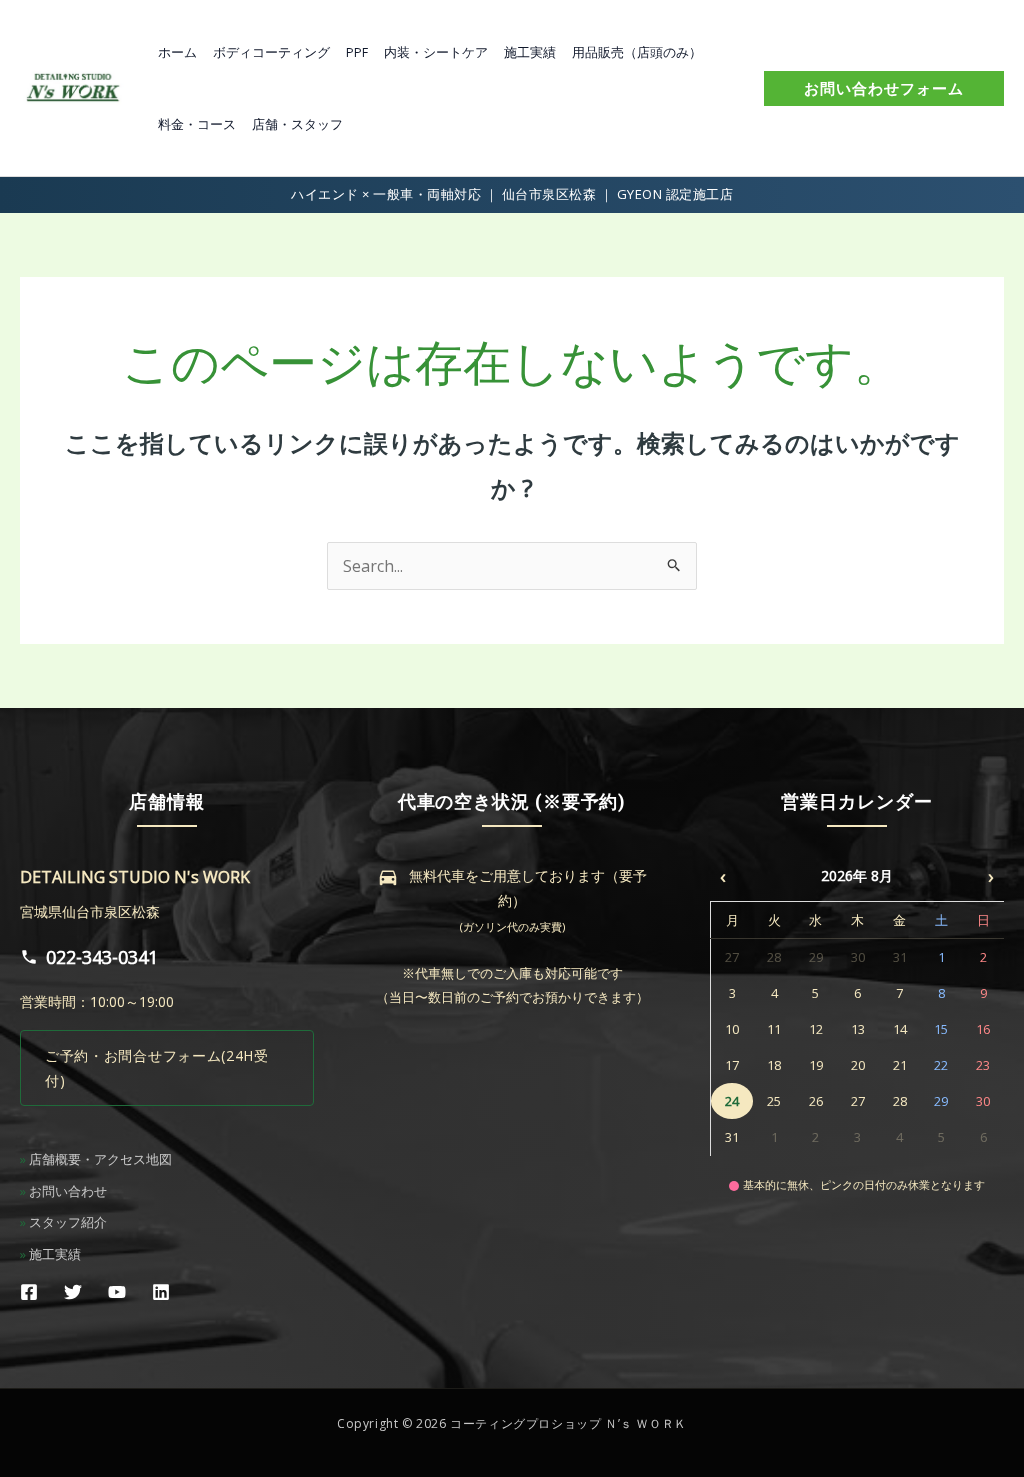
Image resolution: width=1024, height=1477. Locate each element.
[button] (884, 88)
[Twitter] (73, 1292)
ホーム (177, 52)
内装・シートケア (436, 52)
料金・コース (197, 124)
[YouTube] (117, 1292)
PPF (357, 52)
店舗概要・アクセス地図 (100, 1159)
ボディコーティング (271, 52)
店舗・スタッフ (297, 124)
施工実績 (530, 52)
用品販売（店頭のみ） (637, 52)
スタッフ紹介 (68, 1222)
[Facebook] (29, 1292)
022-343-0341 (102, 957)
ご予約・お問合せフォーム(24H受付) (157, 1068)
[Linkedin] (161, 1292)
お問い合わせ (68, 1191)
